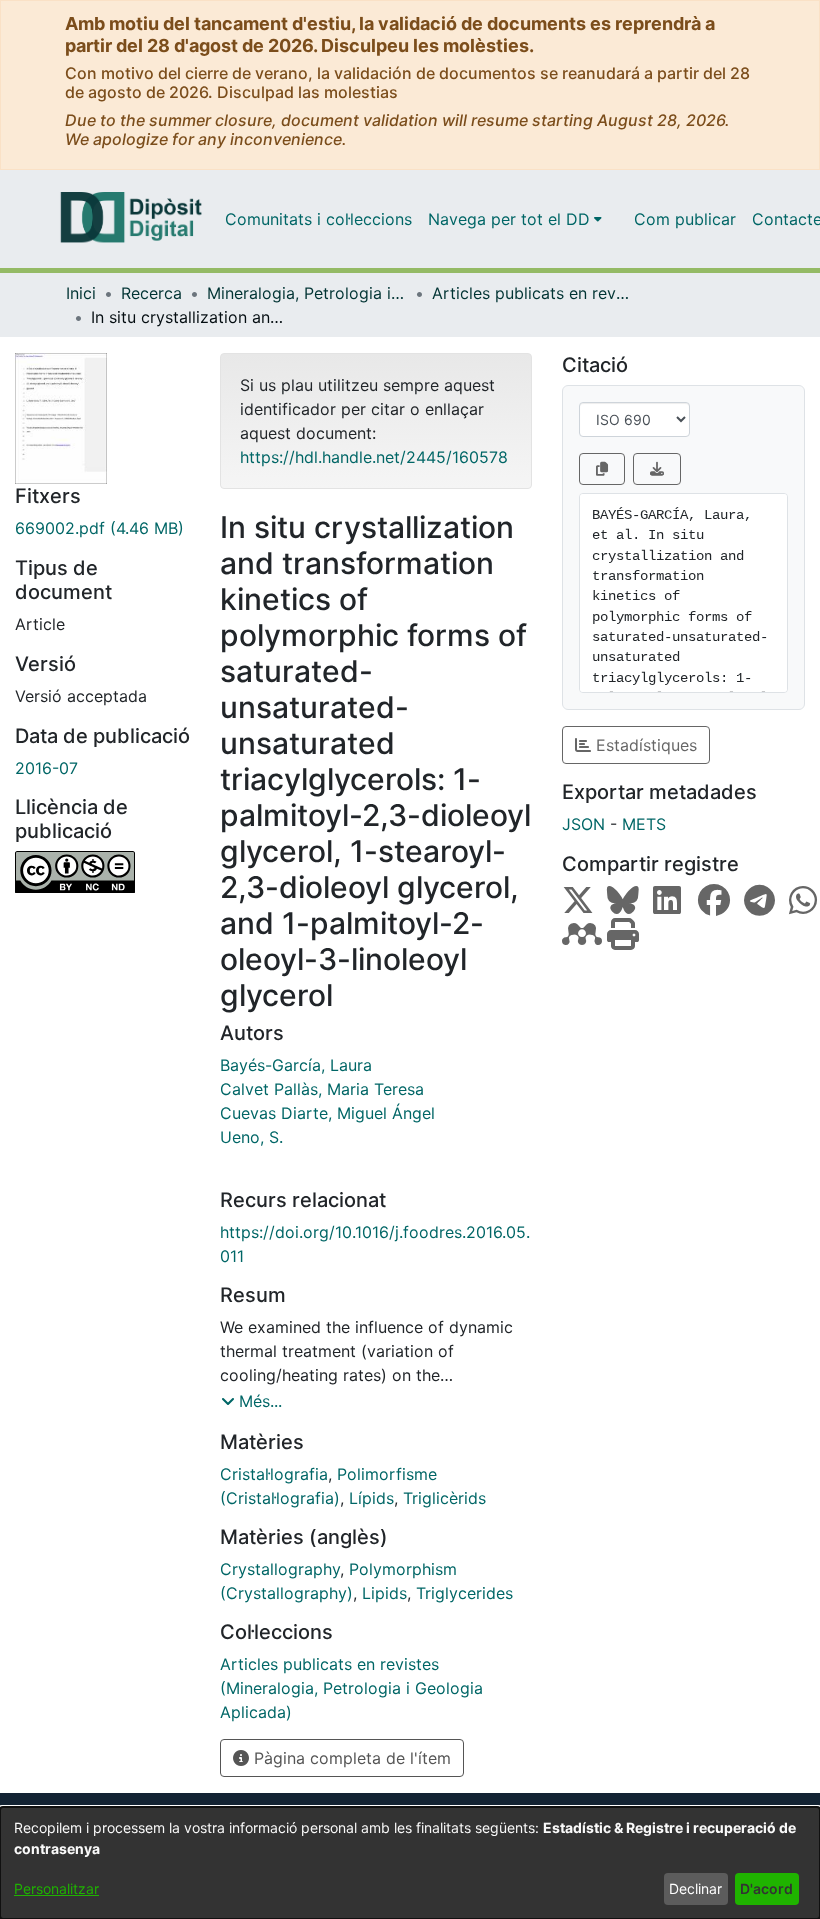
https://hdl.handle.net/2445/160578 (374, 457)
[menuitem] (515, 219)
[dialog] (410, 1863)
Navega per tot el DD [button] (509, 219)
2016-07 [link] (46, 768)
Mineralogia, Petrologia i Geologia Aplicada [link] (307, 293)
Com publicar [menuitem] (685, 219)
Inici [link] (81, 293)
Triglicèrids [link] (444, 1498)
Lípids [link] (371, 1498)
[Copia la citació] (602, 469)
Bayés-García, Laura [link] (296, 1065)
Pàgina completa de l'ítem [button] (350, 1758)
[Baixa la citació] (657, 469)
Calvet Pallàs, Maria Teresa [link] (322, 1089)
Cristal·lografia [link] (274, 1474)
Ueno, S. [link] (251, 1137)
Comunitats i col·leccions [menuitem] (318, 219)
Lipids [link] (384, 1593)
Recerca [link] (151, 293)
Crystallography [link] (280, 1569)
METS (644, 824)
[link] (102, 528)
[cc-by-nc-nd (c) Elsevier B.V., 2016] (102, 872)
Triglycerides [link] (464, 1593)
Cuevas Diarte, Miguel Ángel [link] (327, 1113)
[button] (251, 1401)
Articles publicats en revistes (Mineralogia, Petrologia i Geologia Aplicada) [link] (532, 293)
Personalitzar (56, 1888)
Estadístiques (644, 745)
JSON (583, 824)
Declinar (695, 1888)
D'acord (766, 1888)
